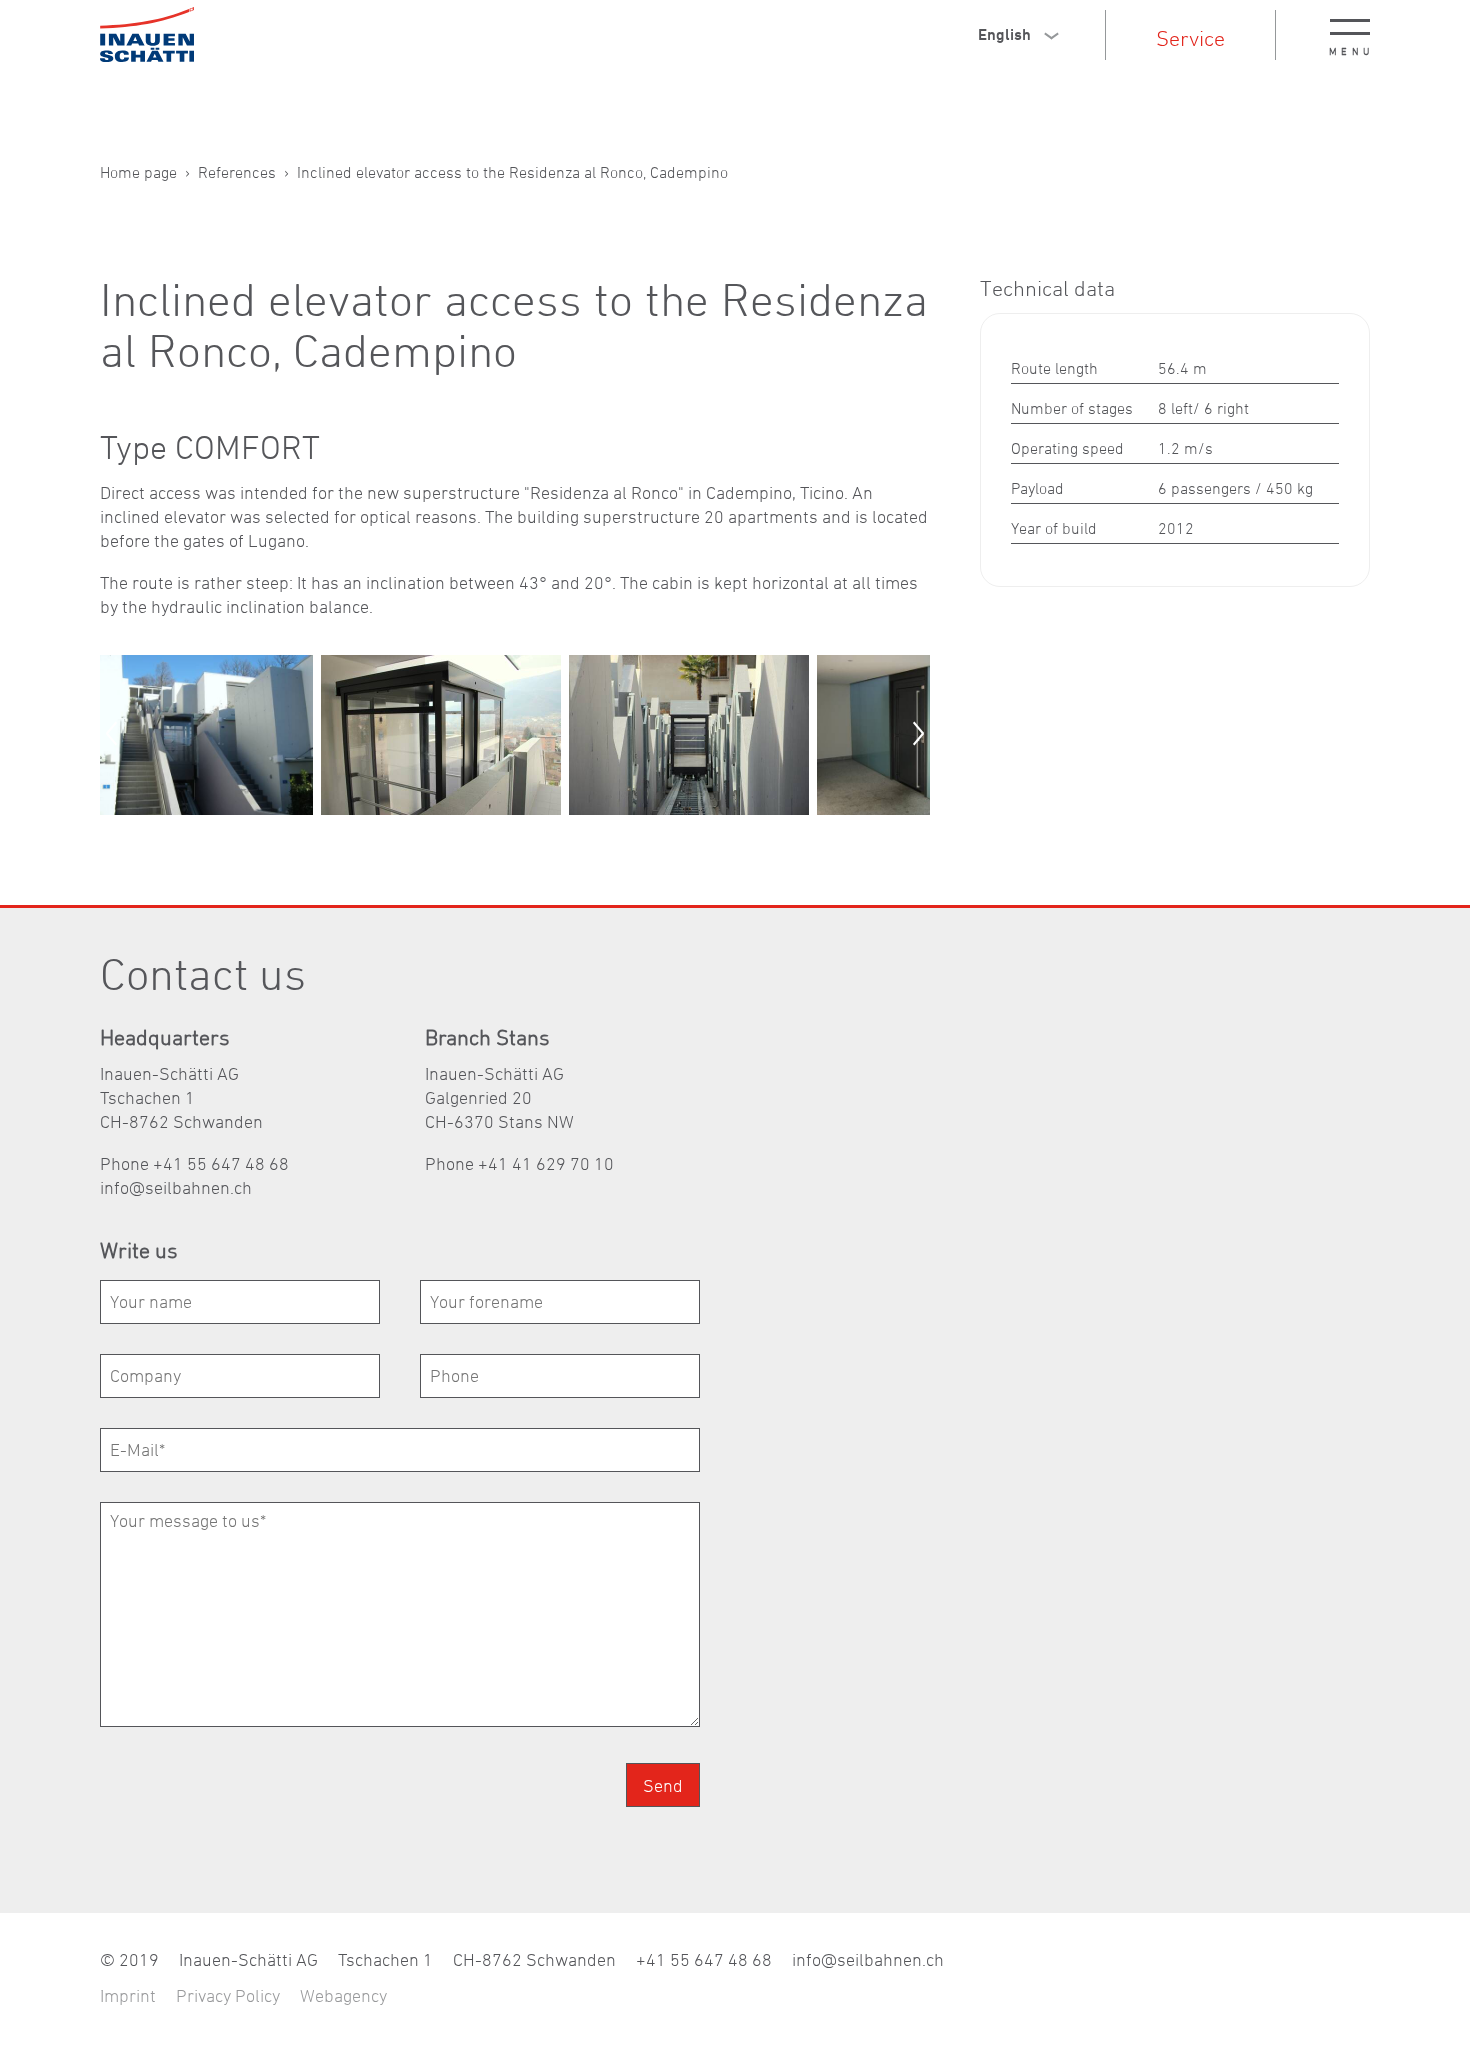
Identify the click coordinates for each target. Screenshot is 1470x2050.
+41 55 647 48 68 (704, 1959)
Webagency (343, 1995)
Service (1190, 38)
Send (663, 1785)
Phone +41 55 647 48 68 (194, 1163)
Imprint (128, 1995)
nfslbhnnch (178, 1187)
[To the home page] (147, 34)
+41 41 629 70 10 (546, 1163)
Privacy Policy (228, 1995)
